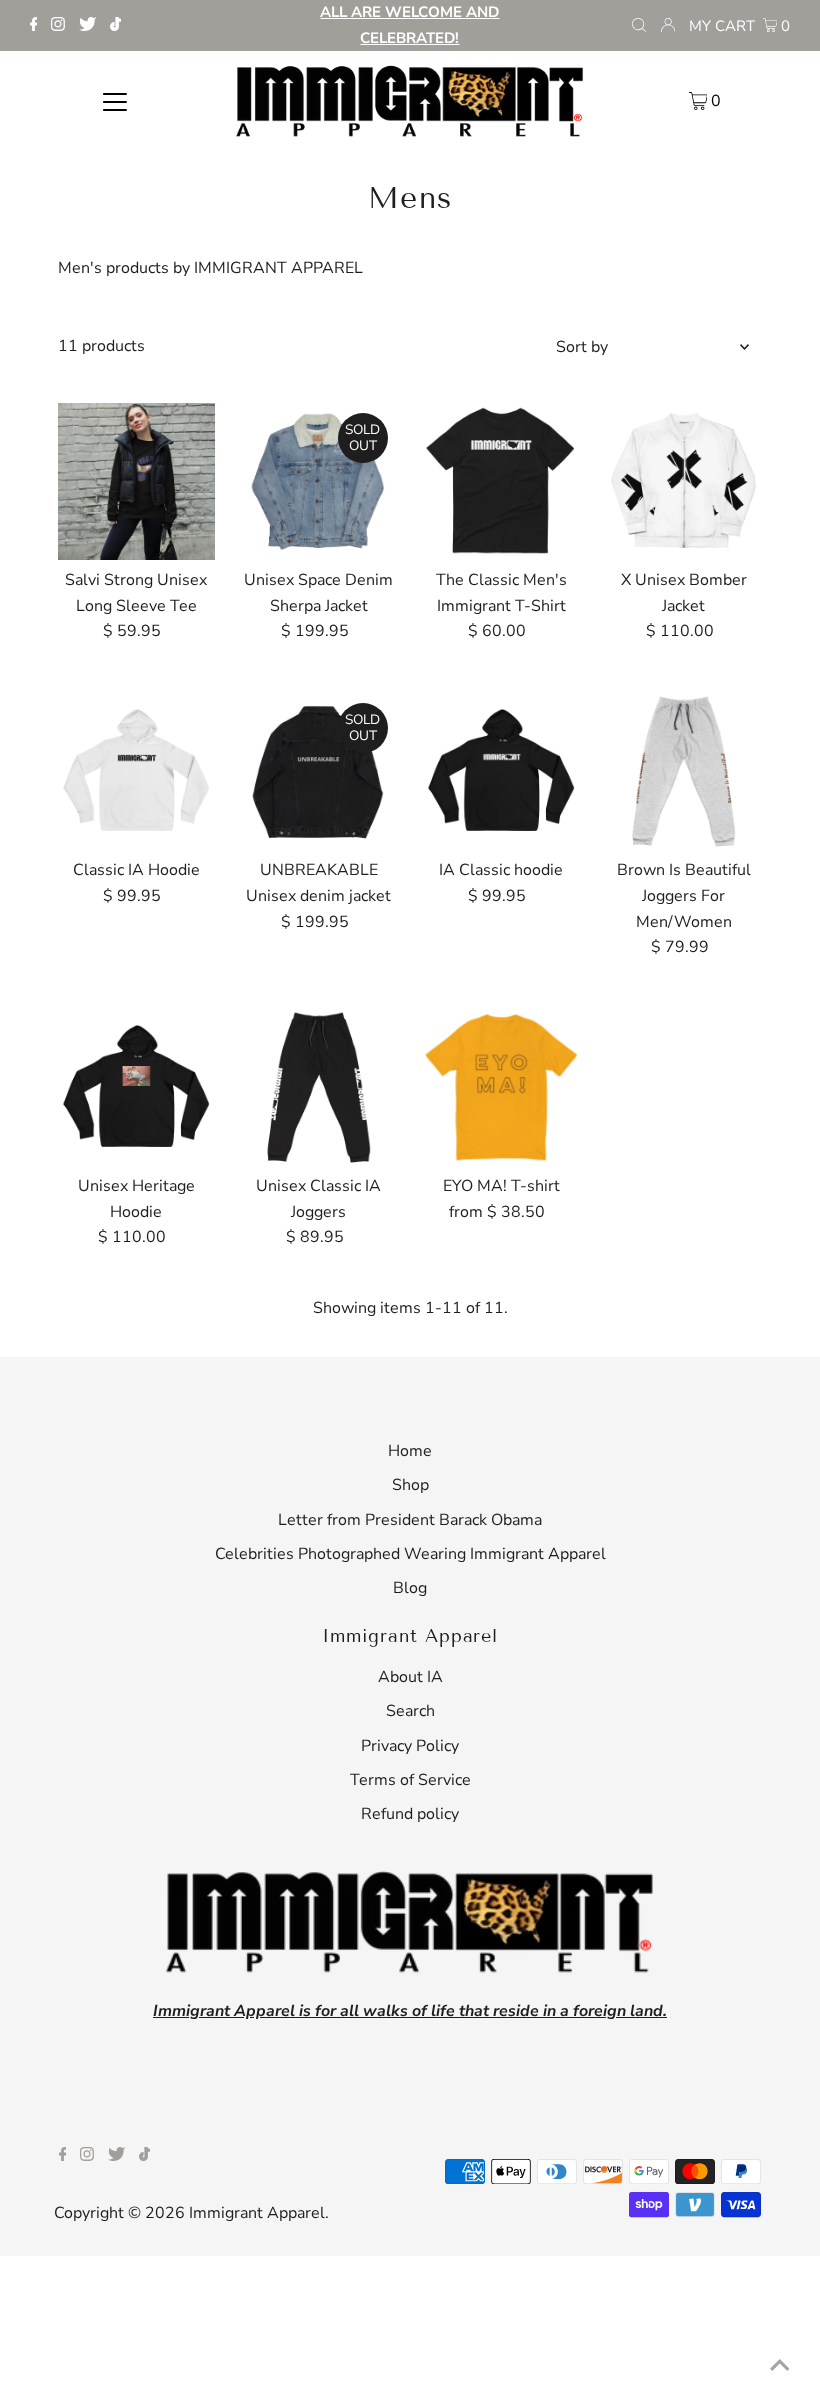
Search (410, 1711)
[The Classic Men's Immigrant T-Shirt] (502, 482)
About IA (410, 1677)
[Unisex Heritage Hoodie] (137, 1088)
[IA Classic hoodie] (502, 772)
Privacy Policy (410, 1746)
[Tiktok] (115, 26)
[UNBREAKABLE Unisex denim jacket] (319, 772)
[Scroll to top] (780, 2366)
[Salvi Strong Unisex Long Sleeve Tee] (137, 482)
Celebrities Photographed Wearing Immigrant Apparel (410, 1554)
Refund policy (410, 1814)
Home (410, 1451)
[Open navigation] (115, 100)
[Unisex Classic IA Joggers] (319, 1088)
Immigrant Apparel (257, 2213)
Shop (410, 1485)
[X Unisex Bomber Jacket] (684, 482)
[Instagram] (58, 26)
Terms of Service (410, 1780)
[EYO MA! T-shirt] (502, 1088)
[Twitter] (87, 26)
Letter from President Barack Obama (410, 1520)
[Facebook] (34, 26)
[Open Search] (639, 26)
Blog (410, 1588)
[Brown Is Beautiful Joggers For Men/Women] (684, 772)
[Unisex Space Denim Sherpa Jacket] (319, 482)
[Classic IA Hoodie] (137, 772)
